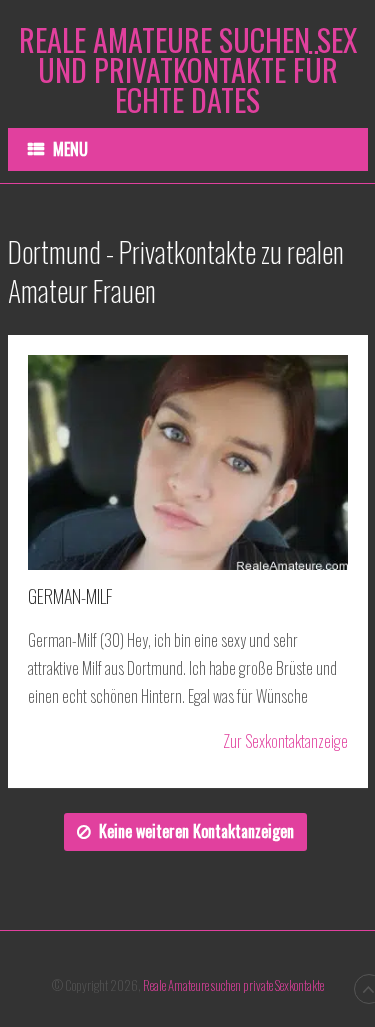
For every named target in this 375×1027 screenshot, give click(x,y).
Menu (70, 149)
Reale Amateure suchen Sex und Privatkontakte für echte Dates (188, 70)
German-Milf (70, 596)
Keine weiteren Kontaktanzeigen (196, 831)
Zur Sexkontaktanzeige (285, 741)
